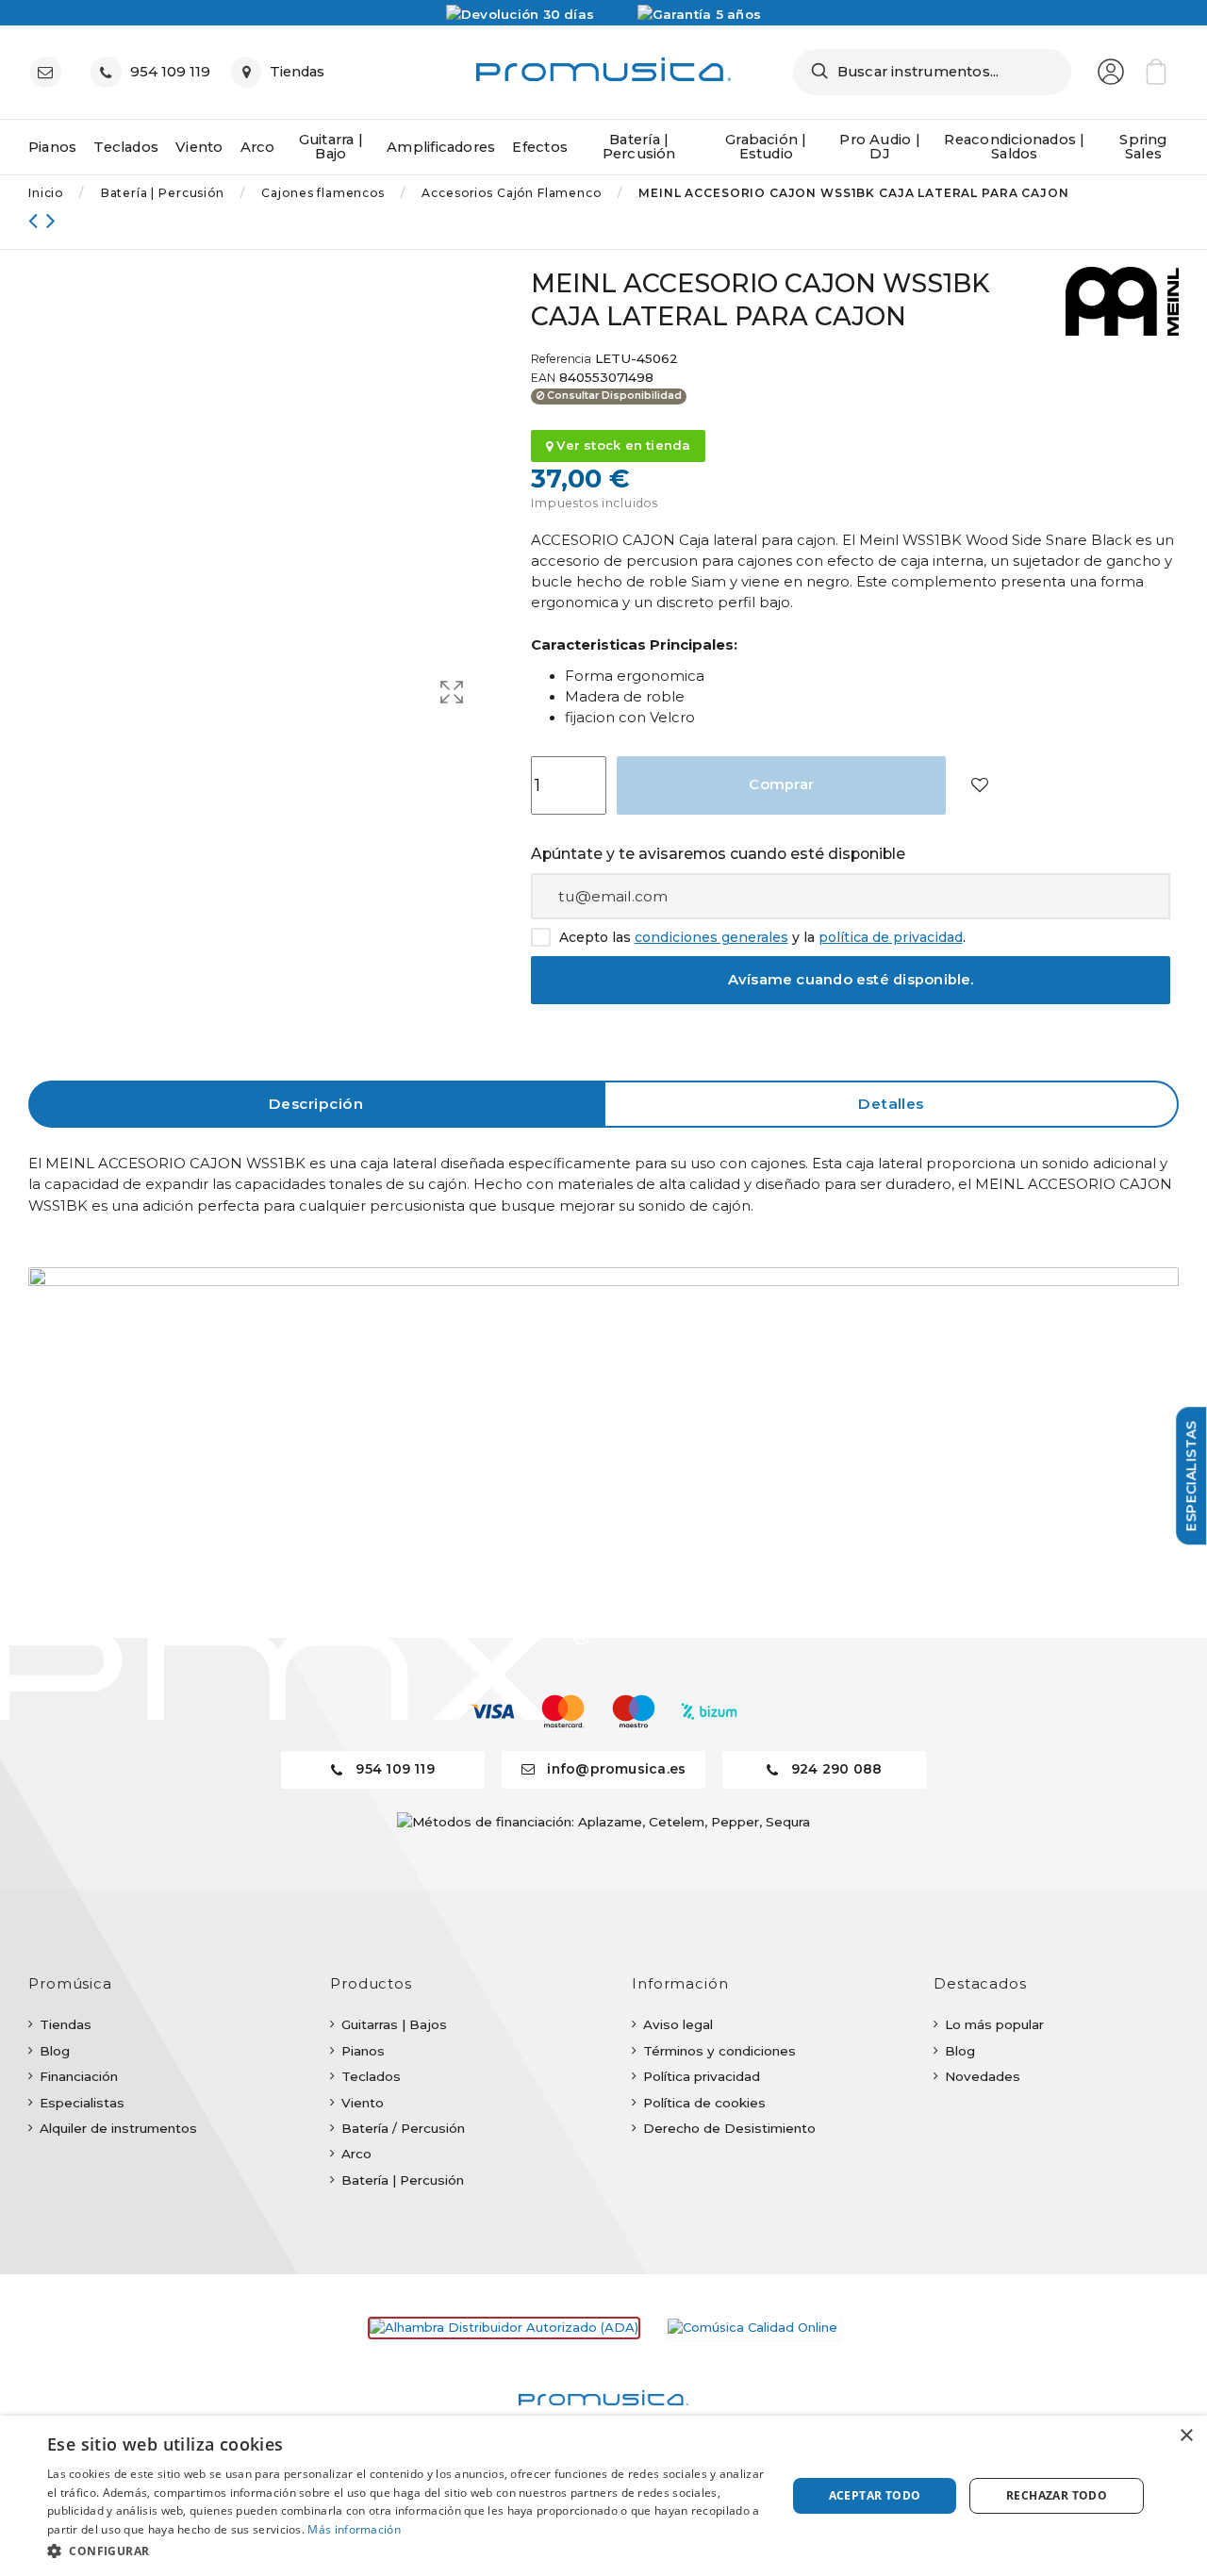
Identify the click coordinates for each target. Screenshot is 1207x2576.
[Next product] (51, 220)
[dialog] (603, 2496)
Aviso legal (678, 2024)
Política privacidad (702, 2076)
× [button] (1186, 2436)
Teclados (371, 2076)
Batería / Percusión (403, 2128)
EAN (543, 378)
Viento (363, 2103)
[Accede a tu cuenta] (1111, 72)
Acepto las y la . (762, 938)
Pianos (363, 2051)
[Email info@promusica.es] (50, 72)
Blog (55, 2051)
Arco (356, 2154)
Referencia (561, 359)
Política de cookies (704, 2103)
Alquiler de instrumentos (118, 2128)
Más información (354, 2529)
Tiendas (66, 2024)
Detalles (891, 1104)
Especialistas (82, 2103)
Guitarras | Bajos (394, 2024)
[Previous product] (37, 220)
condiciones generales (711, 937)
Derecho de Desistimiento (729, 2128)
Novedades (983, 2076)
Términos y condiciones (719, 2051)
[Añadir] (979, 786)
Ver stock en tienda (622, 445)
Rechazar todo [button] (1057, 2495)
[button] (406, 2551)
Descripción (316, 1104)
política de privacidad (891, 937)
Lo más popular (994, 2024)
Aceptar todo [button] (875, 2495)
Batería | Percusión (403, 2180)
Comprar (781, 784)
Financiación (79, 2076)
